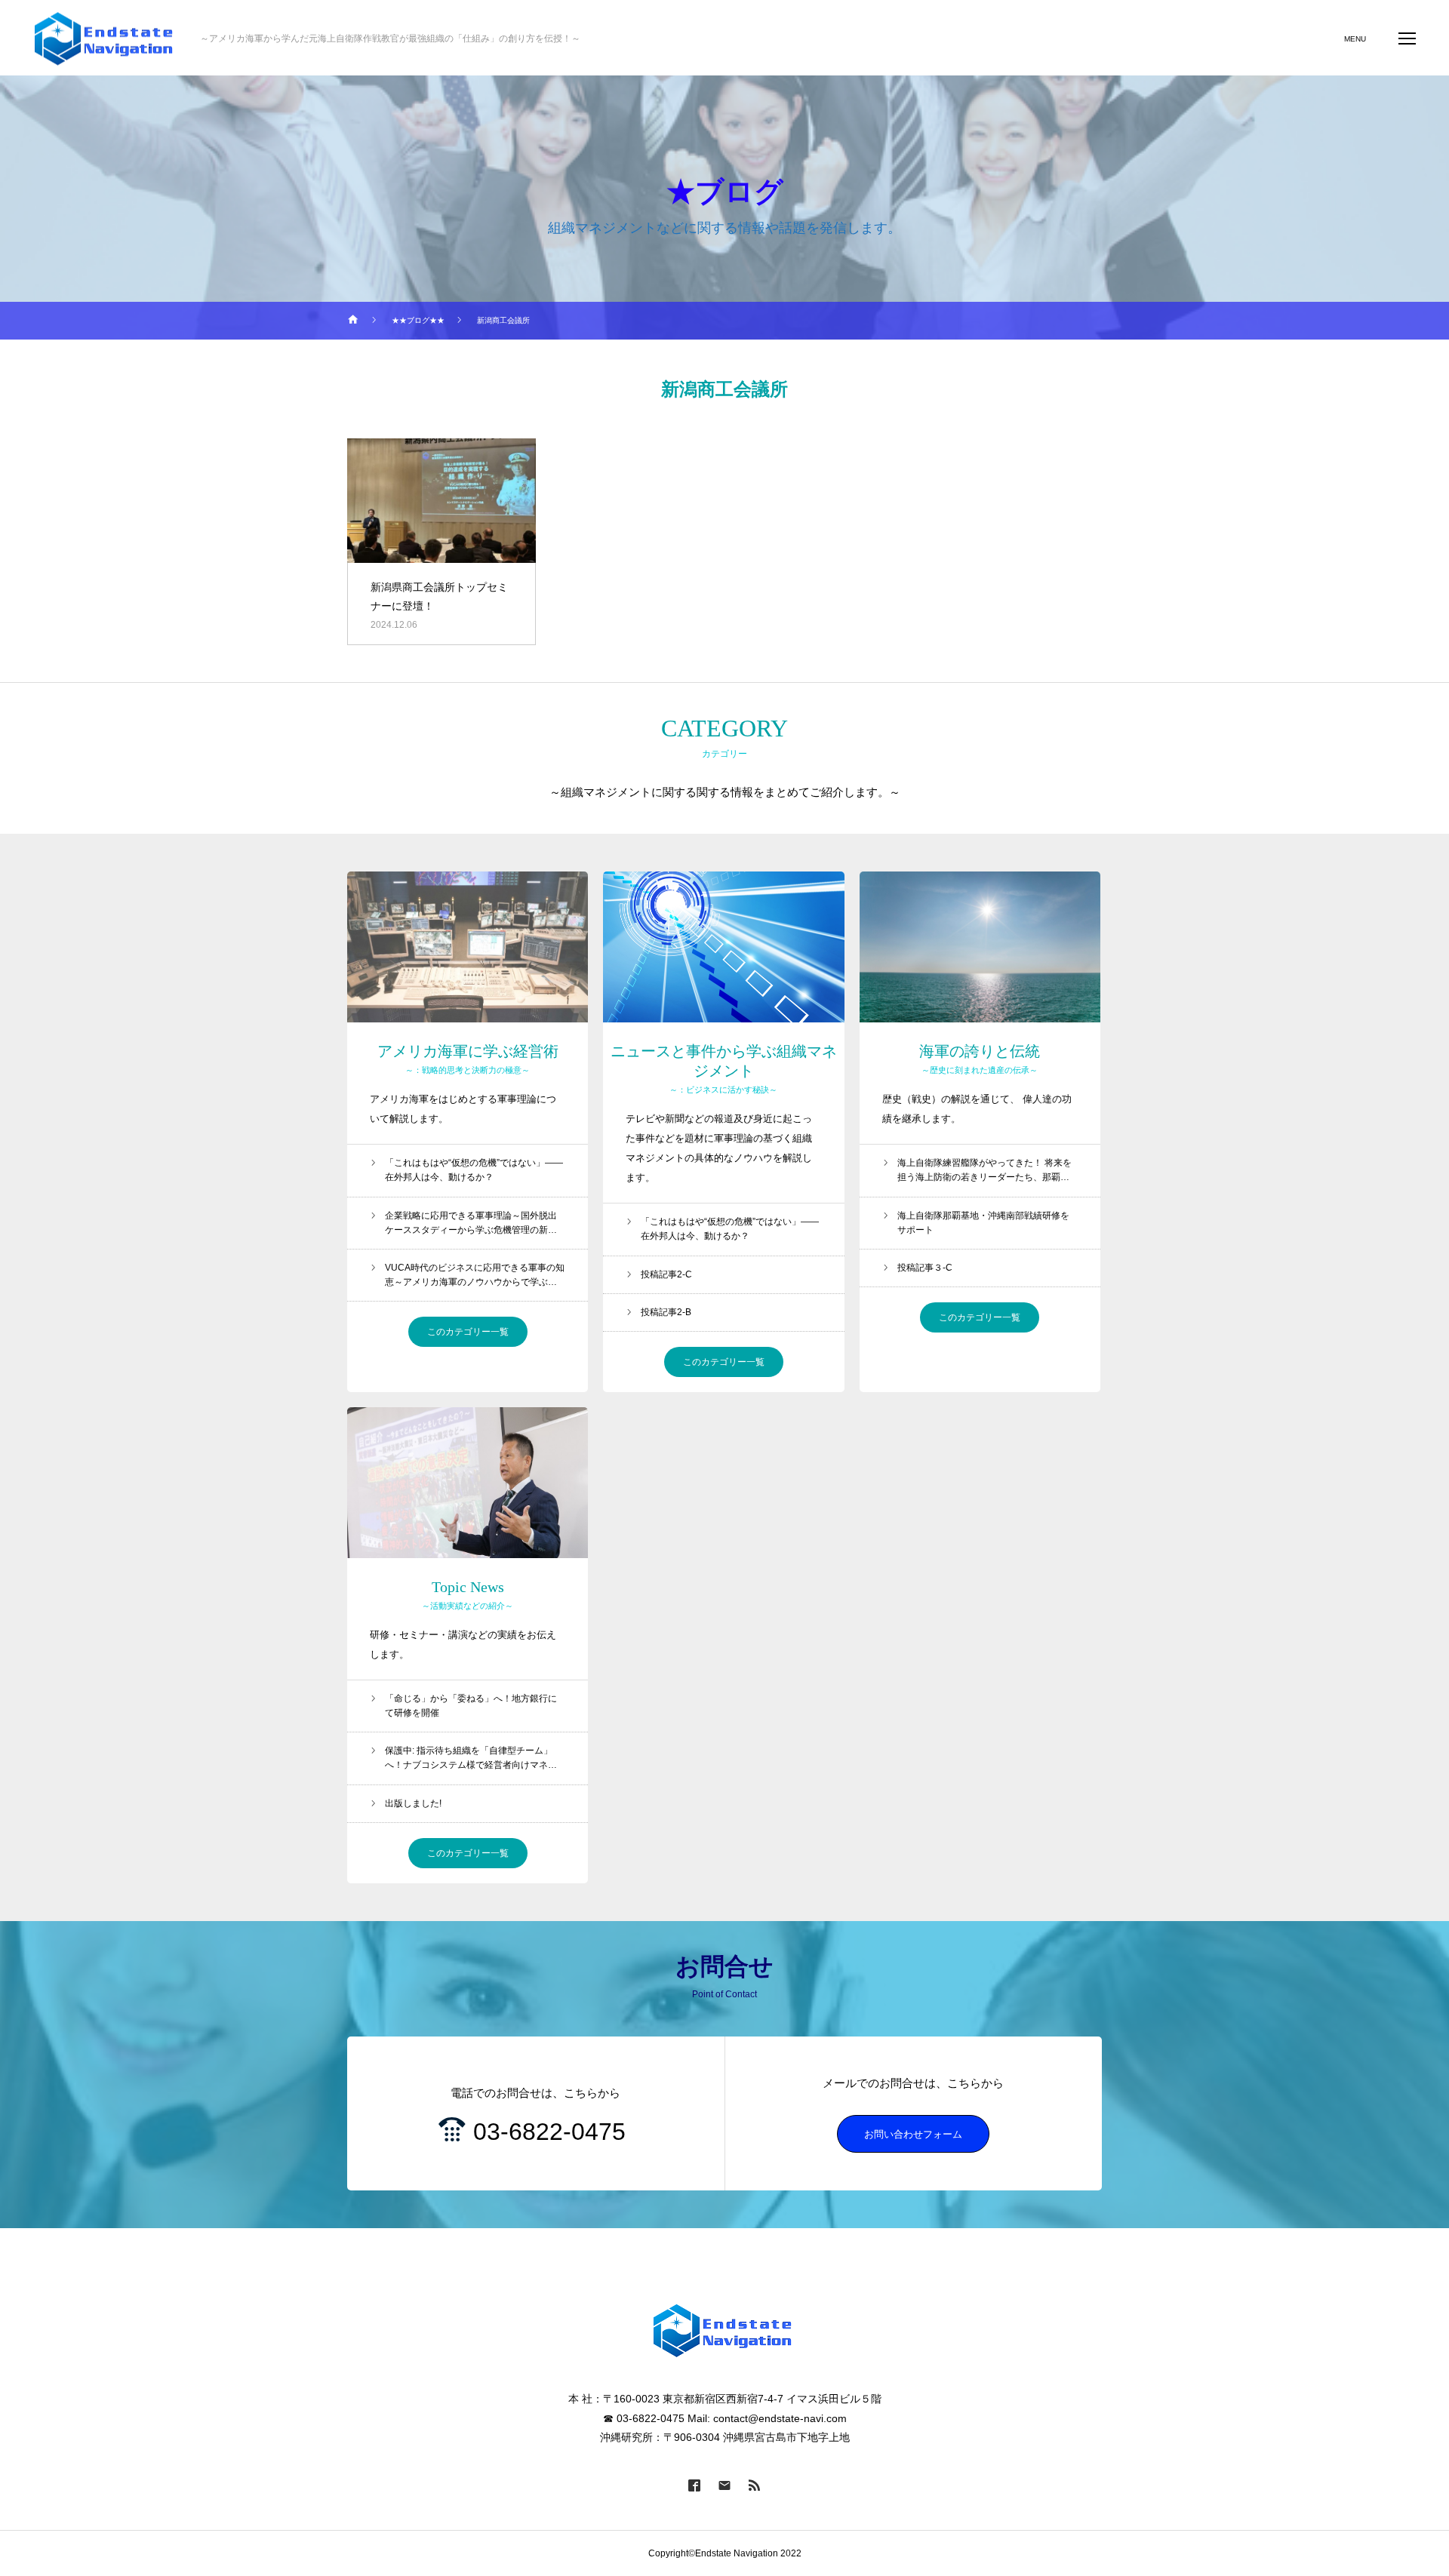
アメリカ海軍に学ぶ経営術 (468, 1051)
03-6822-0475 (549, 2132)
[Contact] (724, 2485)
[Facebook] (694, 2485)
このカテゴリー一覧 (468, 1332)
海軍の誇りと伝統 (980, 1051)
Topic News (468, 1587)
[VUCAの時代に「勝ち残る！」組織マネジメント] (106, 38)
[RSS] (755, 2485)
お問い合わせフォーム (913, 2134)
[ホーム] (353, 321)
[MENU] (1407, 38)
